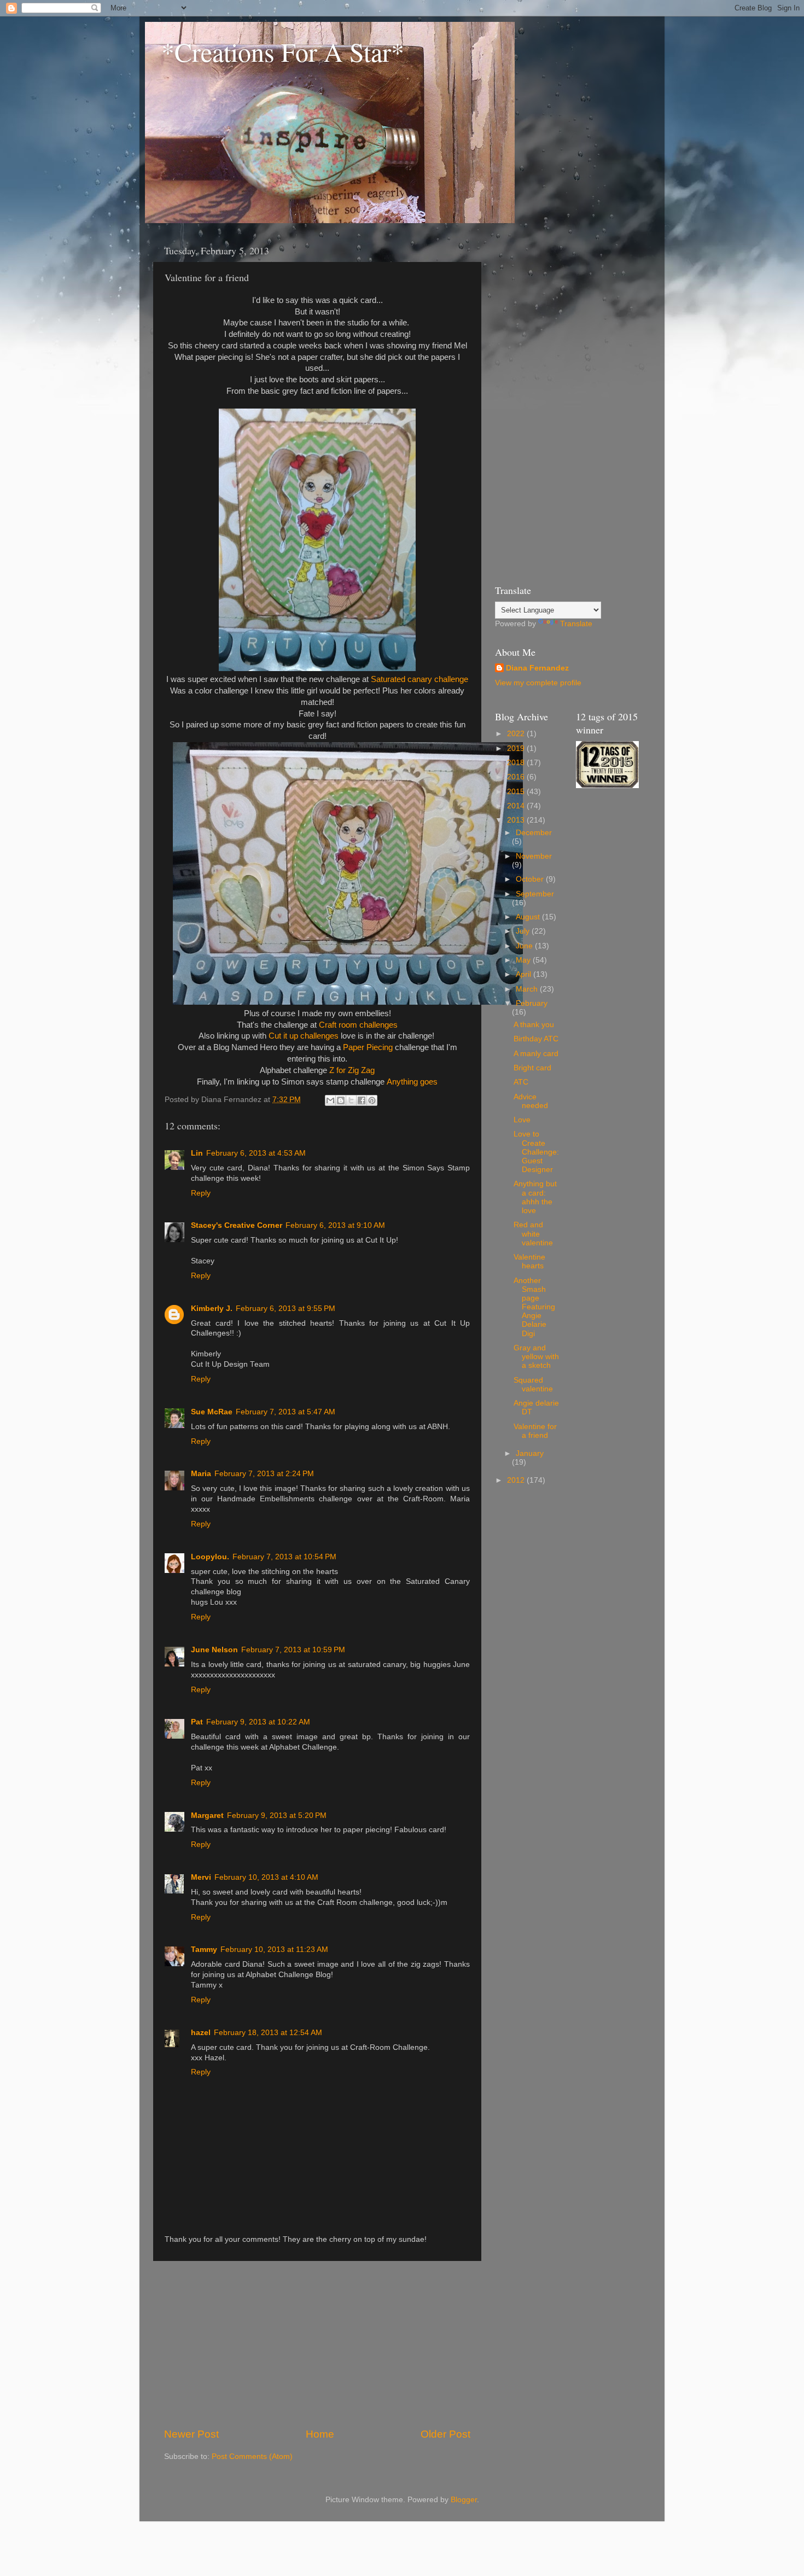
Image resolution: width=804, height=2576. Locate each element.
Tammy (204, 1950)
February (532, 1003)
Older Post (445, 2434)
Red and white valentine (533, 1234)
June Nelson (214, 1650)
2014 (517, 806)
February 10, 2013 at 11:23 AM (274, 1950)
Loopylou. (210, 1557)
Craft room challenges (358, 1025)
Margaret (207, 1816)
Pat (197, 1722)
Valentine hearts (529, 1261)
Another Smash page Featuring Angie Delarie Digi (534, 1307)
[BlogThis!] (341, 1100)
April (525, 974)
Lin (197, 1153)
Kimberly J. (212, 1309)
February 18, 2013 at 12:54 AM (268, 2033)
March (528, 989)
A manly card (536, 1054)
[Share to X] (351, 1100)
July (524, 931)
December (534, 833)
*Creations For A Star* (283, 51)
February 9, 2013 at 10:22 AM (258, 1722)
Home (320, 2434)
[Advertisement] (317, 2344)
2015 (517, 792)
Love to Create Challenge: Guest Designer (536, 1152)
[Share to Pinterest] (372, 1100)
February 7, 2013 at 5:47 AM (286, 1412)
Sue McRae (212, 1412)
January (530, 1453)
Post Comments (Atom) (252, 2456)
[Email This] (330, 1100)
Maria (201, 1474)
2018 (517, 763)
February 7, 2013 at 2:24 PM (264, 1474)
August (529, 917)
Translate (576, 624)
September (535, 894)
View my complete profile (538, 683)
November (534, 856)
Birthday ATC (536, 1039)
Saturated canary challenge (420, 679)
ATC (521, 1082)
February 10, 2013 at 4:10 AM (266, 1877)
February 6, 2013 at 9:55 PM (286, 1309)
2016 (517, 777)
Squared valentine (533, 1385)
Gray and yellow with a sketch (536, 1357)
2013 (517, 820)
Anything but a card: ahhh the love (535, 1197)
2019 (517, 748)
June (525, 946)
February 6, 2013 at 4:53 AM (256, 1153)
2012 (517, 1480)
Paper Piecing (369, 1047)
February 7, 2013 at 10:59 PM (293, 1650)
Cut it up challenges (304, 1036)
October (531, 879)
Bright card (532, 1068)
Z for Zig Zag (352, 1070)
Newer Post (191, 2434)
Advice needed (531, 1101)
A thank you (534, 1025)
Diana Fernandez (537, 668)
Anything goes (412, 1082)
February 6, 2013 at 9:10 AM (335, 1225)
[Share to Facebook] (362, 1100)
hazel (201, 2033)
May (524, 960)
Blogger (464, 2500)
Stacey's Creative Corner (237, 1225)
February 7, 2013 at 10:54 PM (284, 1557)
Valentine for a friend (535, 1431)
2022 (517, 734)
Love (522, 1120)
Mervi (201, 1877)
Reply (201, 1193)
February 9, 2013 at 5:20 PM (277, 1816)
